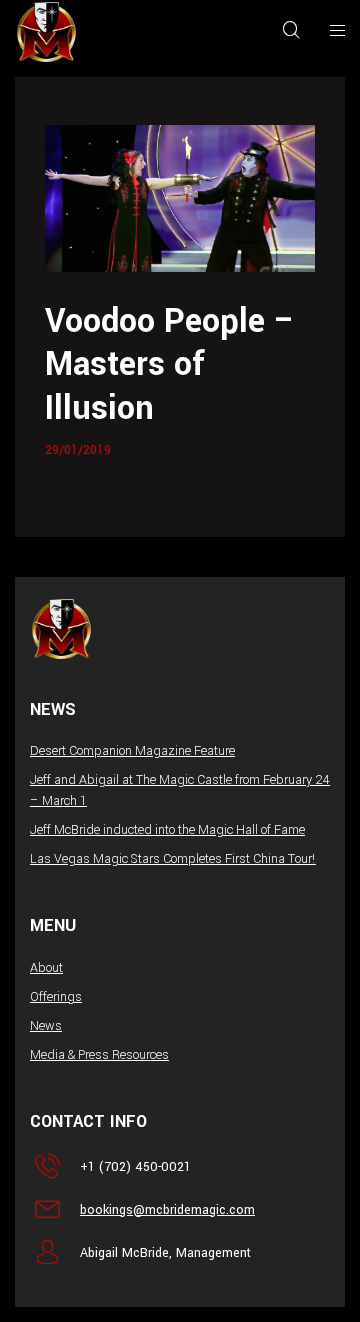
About (46, 968)
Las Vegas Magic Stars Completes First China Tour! (173, 859)
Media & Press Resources (99, 1055)
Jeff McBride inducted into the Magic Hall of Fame (167, 830)
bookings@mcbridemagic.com (167, 1210)
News (46, 1026)
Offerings (56, 997)
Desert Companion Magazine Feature (132, 751)
